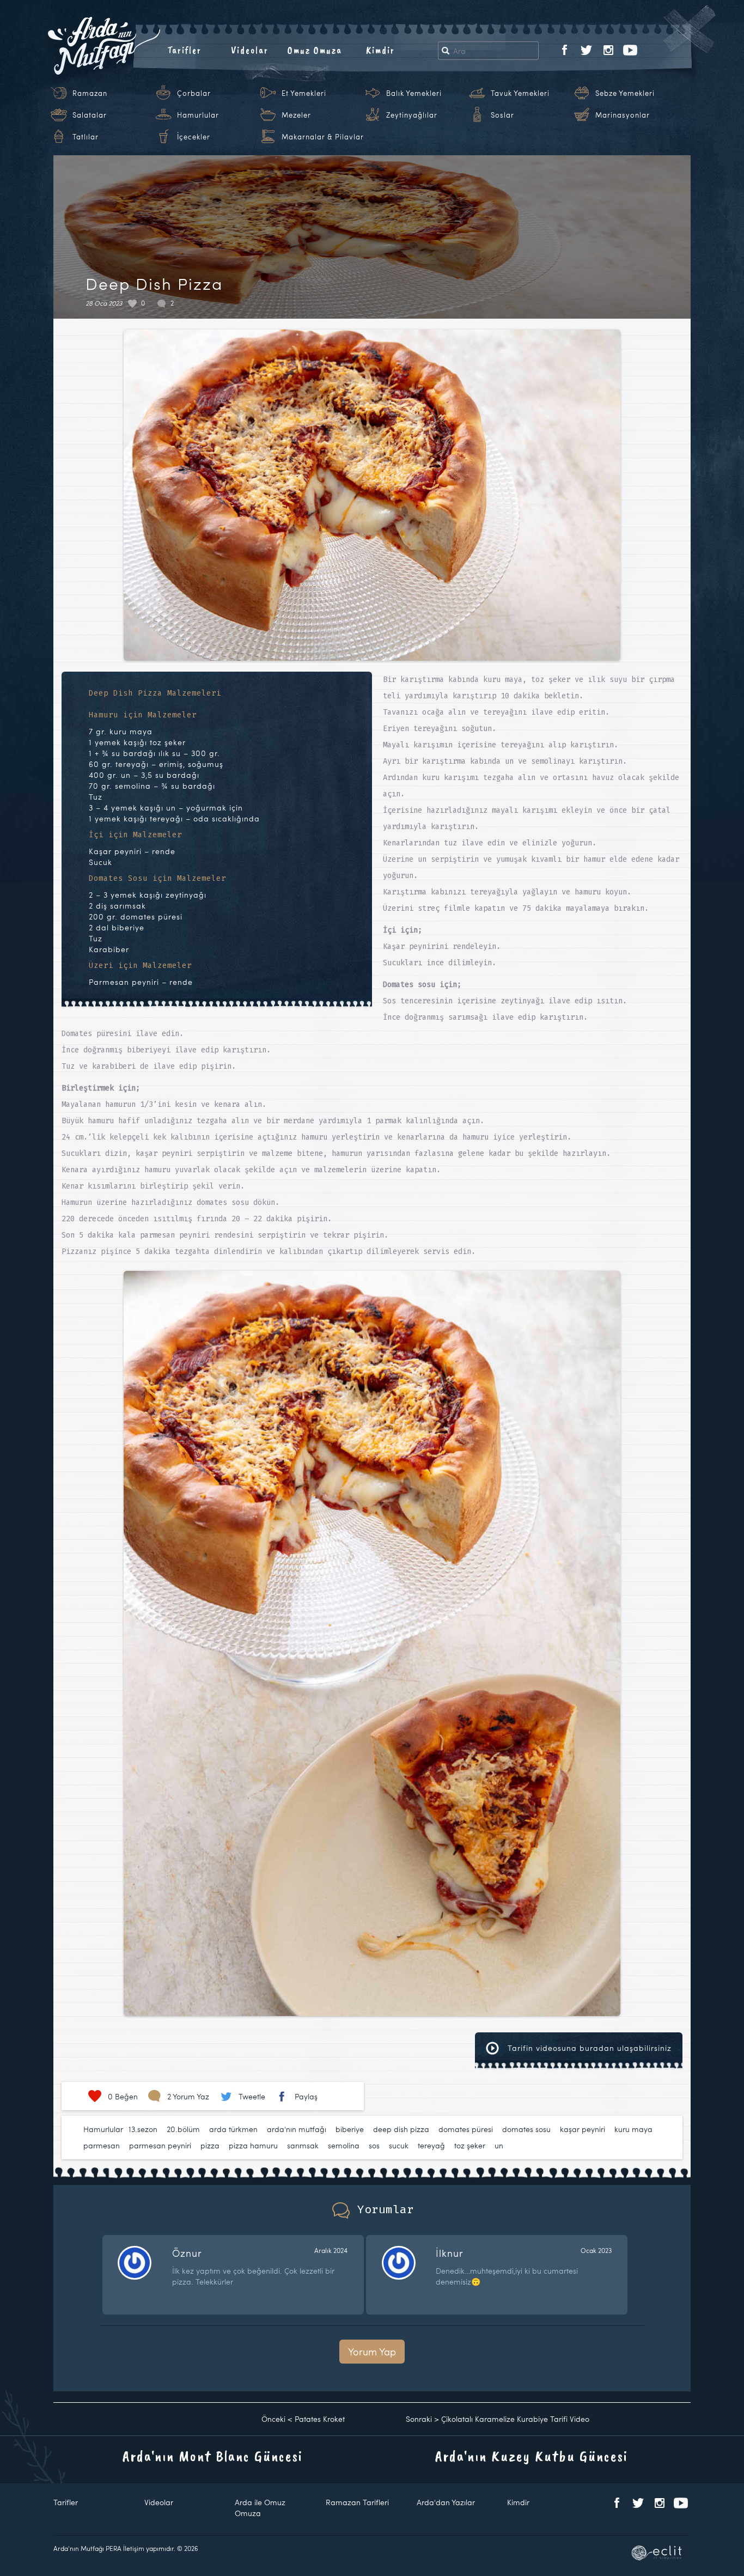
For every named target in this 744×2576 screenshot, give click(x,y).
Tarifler (184, 50)
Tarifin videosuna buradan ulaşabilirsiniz (588, 2048)
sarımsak (303, 2145)
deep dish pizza (401, 2129)
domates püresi (466, 2129)
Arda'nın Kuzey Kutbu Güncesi (532, 2456)
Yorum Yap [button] (372, 2351)
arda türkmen (233, 2129)
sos (374, 2145)
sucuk (399, 2145)
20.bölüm (183, 2129)
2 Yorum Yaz (188, 2096)
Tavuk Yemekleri (520, 93)
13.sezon (143, 2129)
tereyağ (431, 2145)
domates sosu (526, 2129)
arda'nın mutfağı (297, 2129)
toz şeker (470, 2145)
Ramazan (90, 93)
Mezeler (296, 115)
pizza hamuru (253, 2145)
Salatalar (90, 115)
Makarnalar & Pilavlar (323, 137)
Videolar (250, 50)
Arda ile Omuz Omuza (260, 2508)
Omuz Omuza (315, 50)
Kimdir (380, 50)
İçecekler (194, 137)
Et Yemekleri (304, 93)
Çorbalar (194, 93)
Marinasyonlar (623, 115)
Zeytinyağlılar (412, 115)
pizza (210, 2145)
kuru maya (633, 2129)
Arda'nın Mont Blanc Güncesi (213, 2456)
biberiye (350, 2129)
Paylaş (306, 2096)
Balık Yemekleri (414, 93)
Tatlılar (86, 137)
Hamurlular (198, 115)
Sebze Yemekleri (625, 93)
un (499, 2145)
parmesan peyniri (160, 2145)
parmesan (102, 2145)
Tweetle (252, 2096)
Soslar (502, 115)
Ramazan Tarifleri (357, 2502)
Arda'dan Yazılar (446, 2502)
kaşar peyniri (583, 2129)
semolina (344, 2145)
